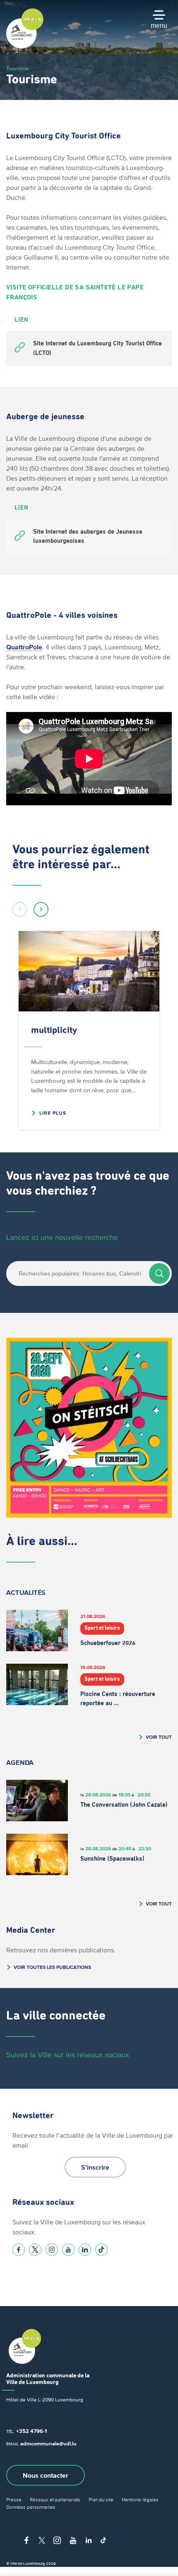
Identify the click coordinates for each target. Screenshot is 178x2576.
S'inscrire (95, 2167)
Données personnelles (31, 2507)
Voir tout (159, 1737)
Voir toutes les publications (52, 1967)
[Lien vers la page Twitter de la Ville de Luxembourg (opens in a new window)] (35, 2250)
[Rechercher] (159, 1273)
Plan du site (101, 2499)
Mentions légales (140, 2499)
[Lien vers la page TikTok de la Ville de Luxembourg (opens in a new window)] (101, 2250)
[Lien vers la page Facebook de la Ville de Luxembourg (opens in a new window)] (19, 2250)
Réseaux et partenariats (55, 2499)
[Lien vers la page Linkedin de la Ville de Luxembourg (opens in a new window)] (85, 2250)
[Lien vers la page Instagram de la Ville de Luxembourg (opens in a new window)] (52, 2250)
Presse (14, 2499)
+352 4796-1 (31, 2431)
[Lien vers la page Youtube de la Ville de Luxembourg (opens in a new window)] (68, 2250)
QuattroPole (24, 647)
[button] (20, 909)
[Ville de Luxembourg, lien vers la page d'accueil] (25, 46)
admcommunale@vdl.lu (48, 2444)
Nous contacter (46, 2475)
